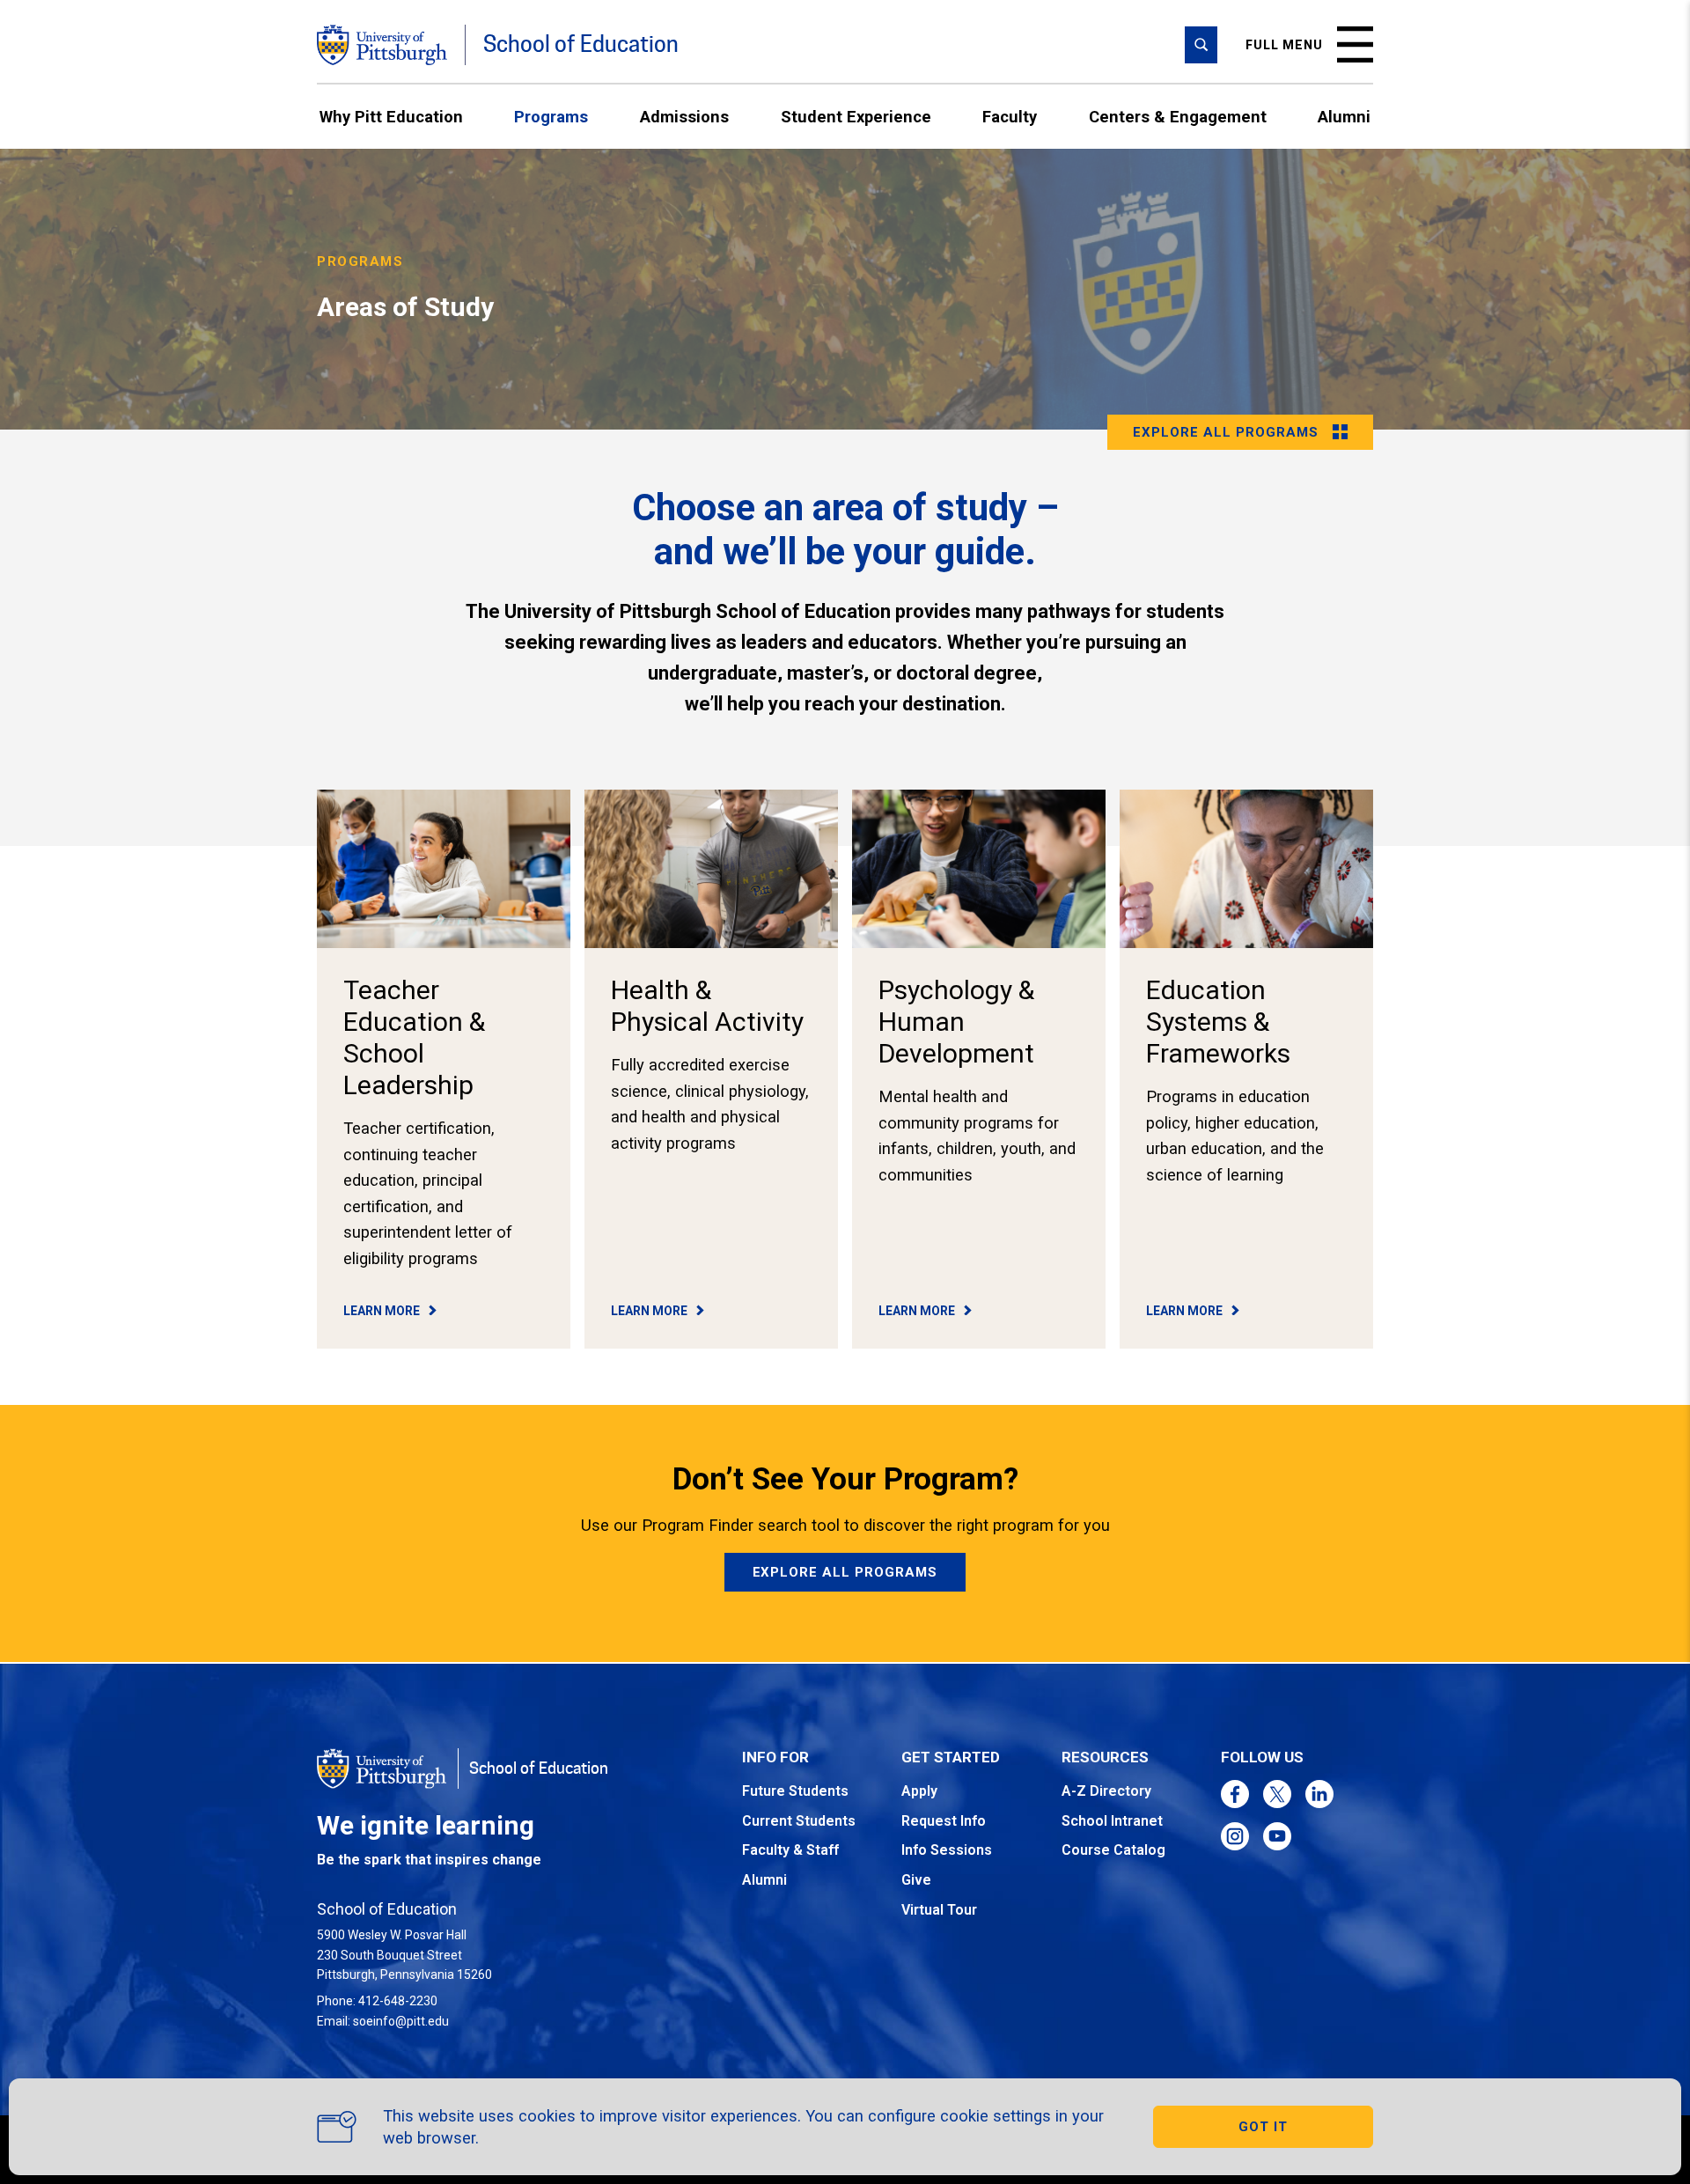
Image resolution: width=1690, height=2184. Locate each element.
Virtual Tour (939, 1910)
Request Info (944, 1821)
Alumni (1344, 117)
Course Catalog (1113, 1850)
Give (916, 1880)
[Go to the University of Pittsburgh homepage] (382, 45)
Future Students (795, 1791)
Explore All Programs (845, 1572)
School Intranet (1112, 1821)
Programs (551, 117)
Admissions (684, 117)
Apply (919, 1791)
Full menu (1284, 45)
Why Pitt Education (391, 117)
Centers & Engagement (1178, 117)
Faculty (1010, 117)
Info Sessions (947, 1850)
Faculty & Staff (790, 1850)
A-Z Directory (1106, 1791)
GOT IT (1263, 2127)
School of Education (581, 44)
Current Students (799, 1821)
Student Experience (856, 117)
